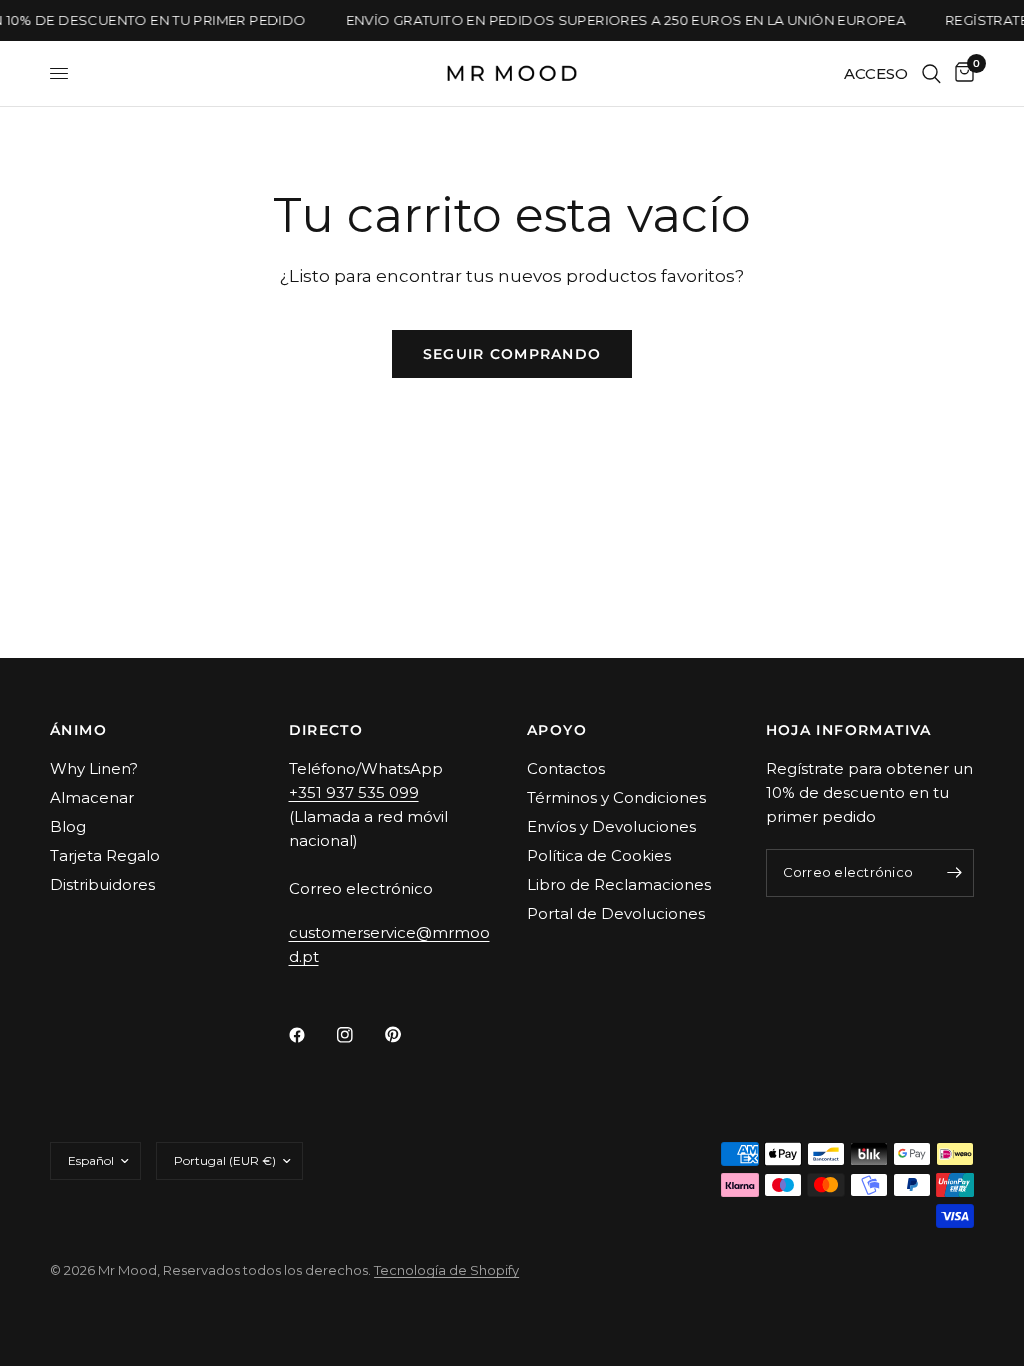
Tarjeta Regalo (105, 855)
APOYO (557, 730)
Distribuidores (102, 884)
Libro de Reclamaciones (619, 884)
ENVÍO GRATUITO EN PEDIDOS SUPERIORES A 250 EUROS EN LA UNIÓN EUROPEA (621, 20)
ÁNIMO (78, 730)
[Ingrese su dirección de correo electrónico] (954, 873)
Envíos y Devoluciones (611, 826)
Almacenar (92, 797)
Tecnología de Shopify (446, 1270)
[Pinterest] (407, 1035)
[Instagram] (359, 1035)
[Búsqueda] (931, 73)
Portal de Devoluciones (616, 913)
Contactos (566, 768)
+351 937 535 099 (354, 792)
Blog (68, 826)
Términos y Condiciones (616, 797)
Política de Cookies (599, 855)
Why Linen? (94, 768)
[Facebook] (311, 1035)
